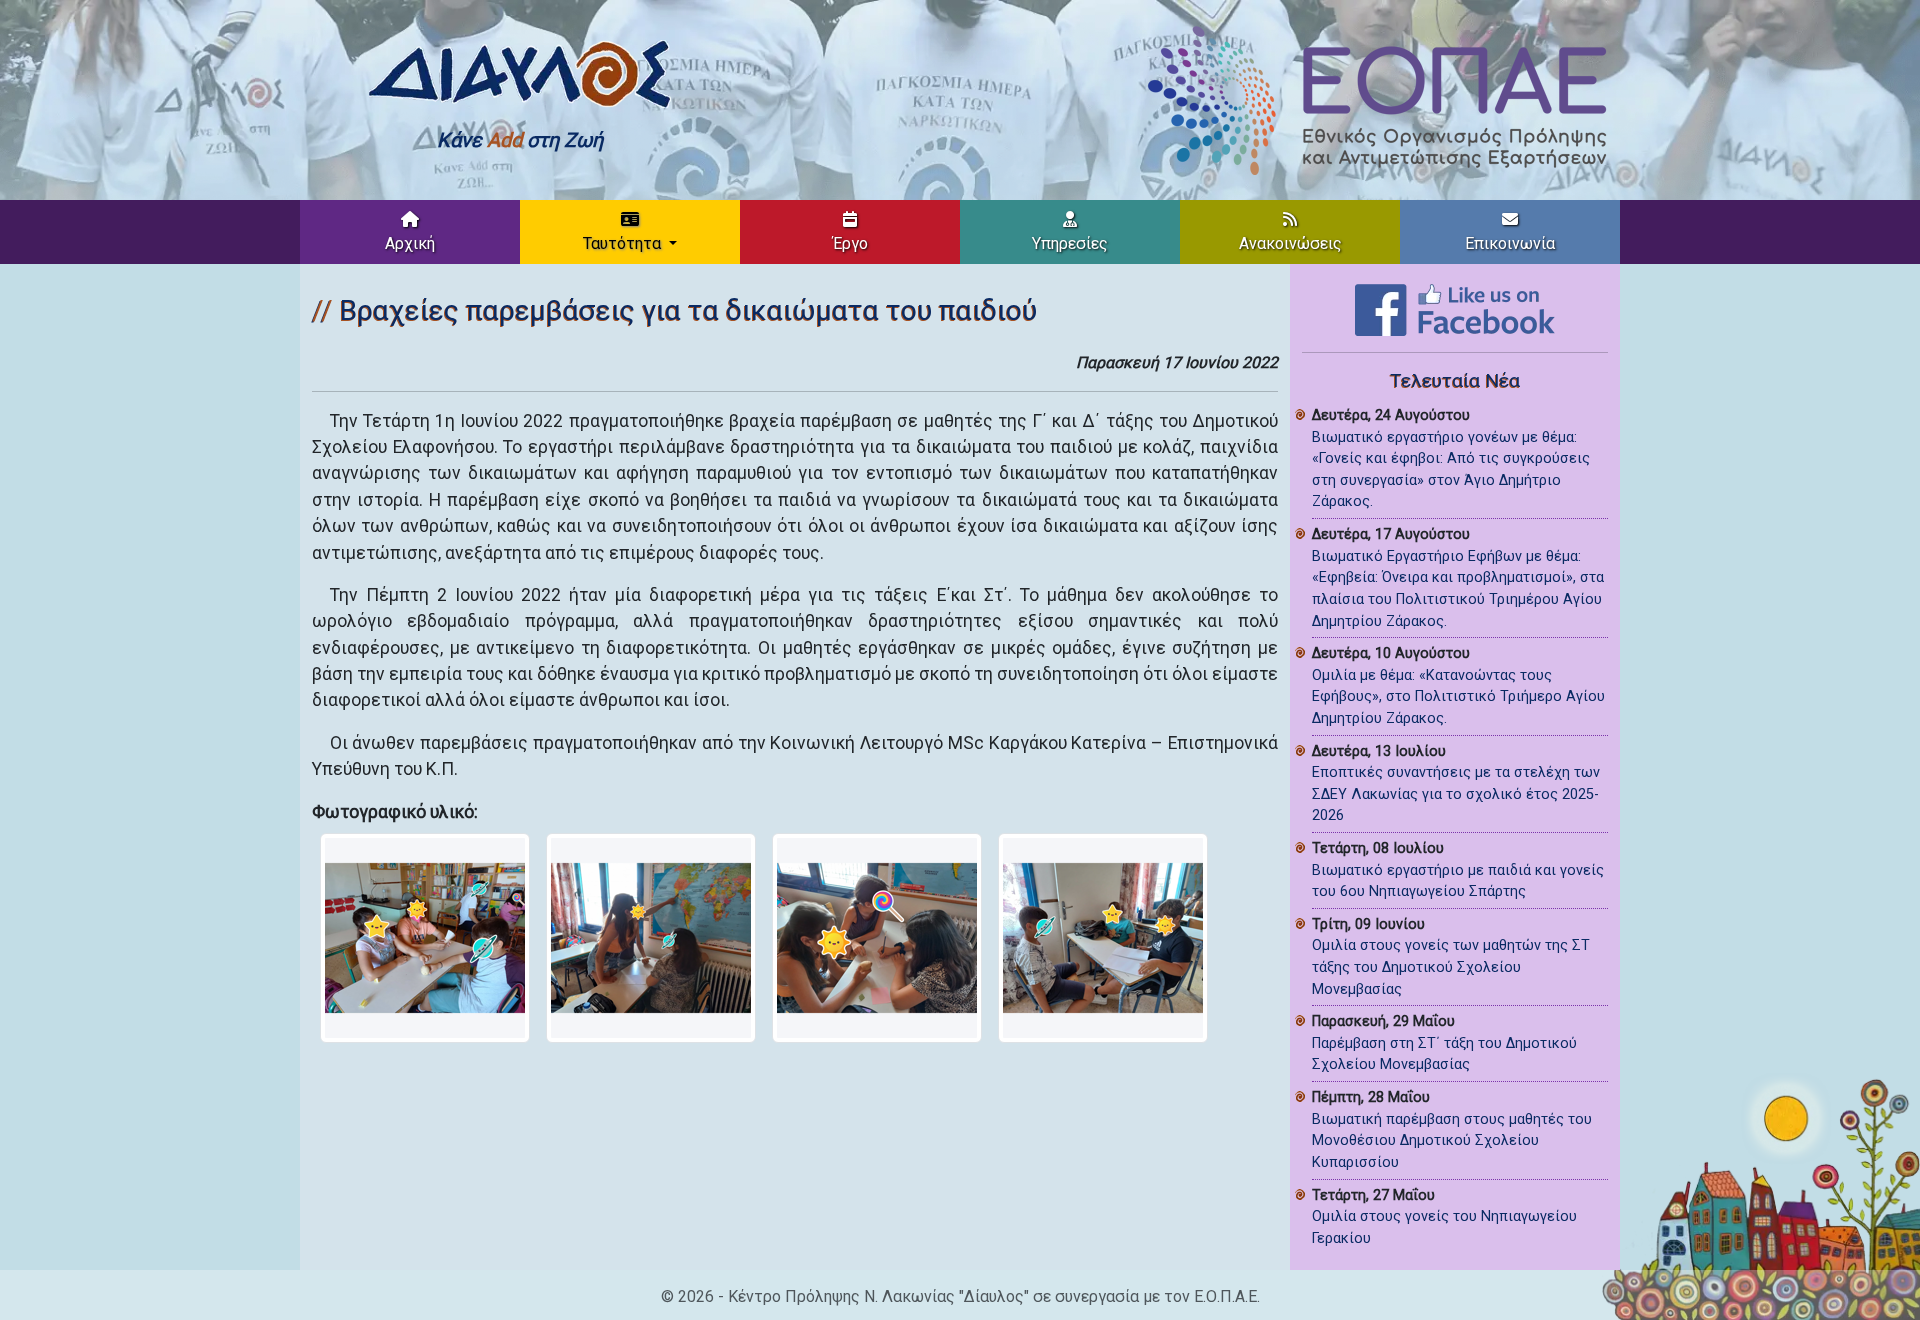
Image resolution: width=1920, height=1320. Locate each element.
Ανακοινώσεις (1290, 243)
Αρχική (410, 243)
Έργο (850, 243)
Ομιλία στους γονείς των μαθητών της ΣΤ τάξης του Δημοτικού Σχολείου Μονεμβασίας (1451, 967)
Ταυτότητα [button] (624, 243)
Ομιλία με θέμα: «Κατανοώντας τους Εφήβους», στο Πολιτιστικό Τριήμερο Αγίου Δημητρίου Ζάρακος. (1458, 697)
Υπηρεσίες (1070, 243)
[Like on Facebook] (1455, 308)
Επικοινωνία (1510, 243)
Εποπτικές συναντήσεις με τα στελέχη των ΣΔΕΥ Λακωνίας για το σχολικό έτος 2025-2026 (1456, 794)
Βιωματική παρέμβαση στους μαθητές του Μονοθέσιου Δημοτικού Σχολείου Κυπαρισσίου (1452, 1141)
